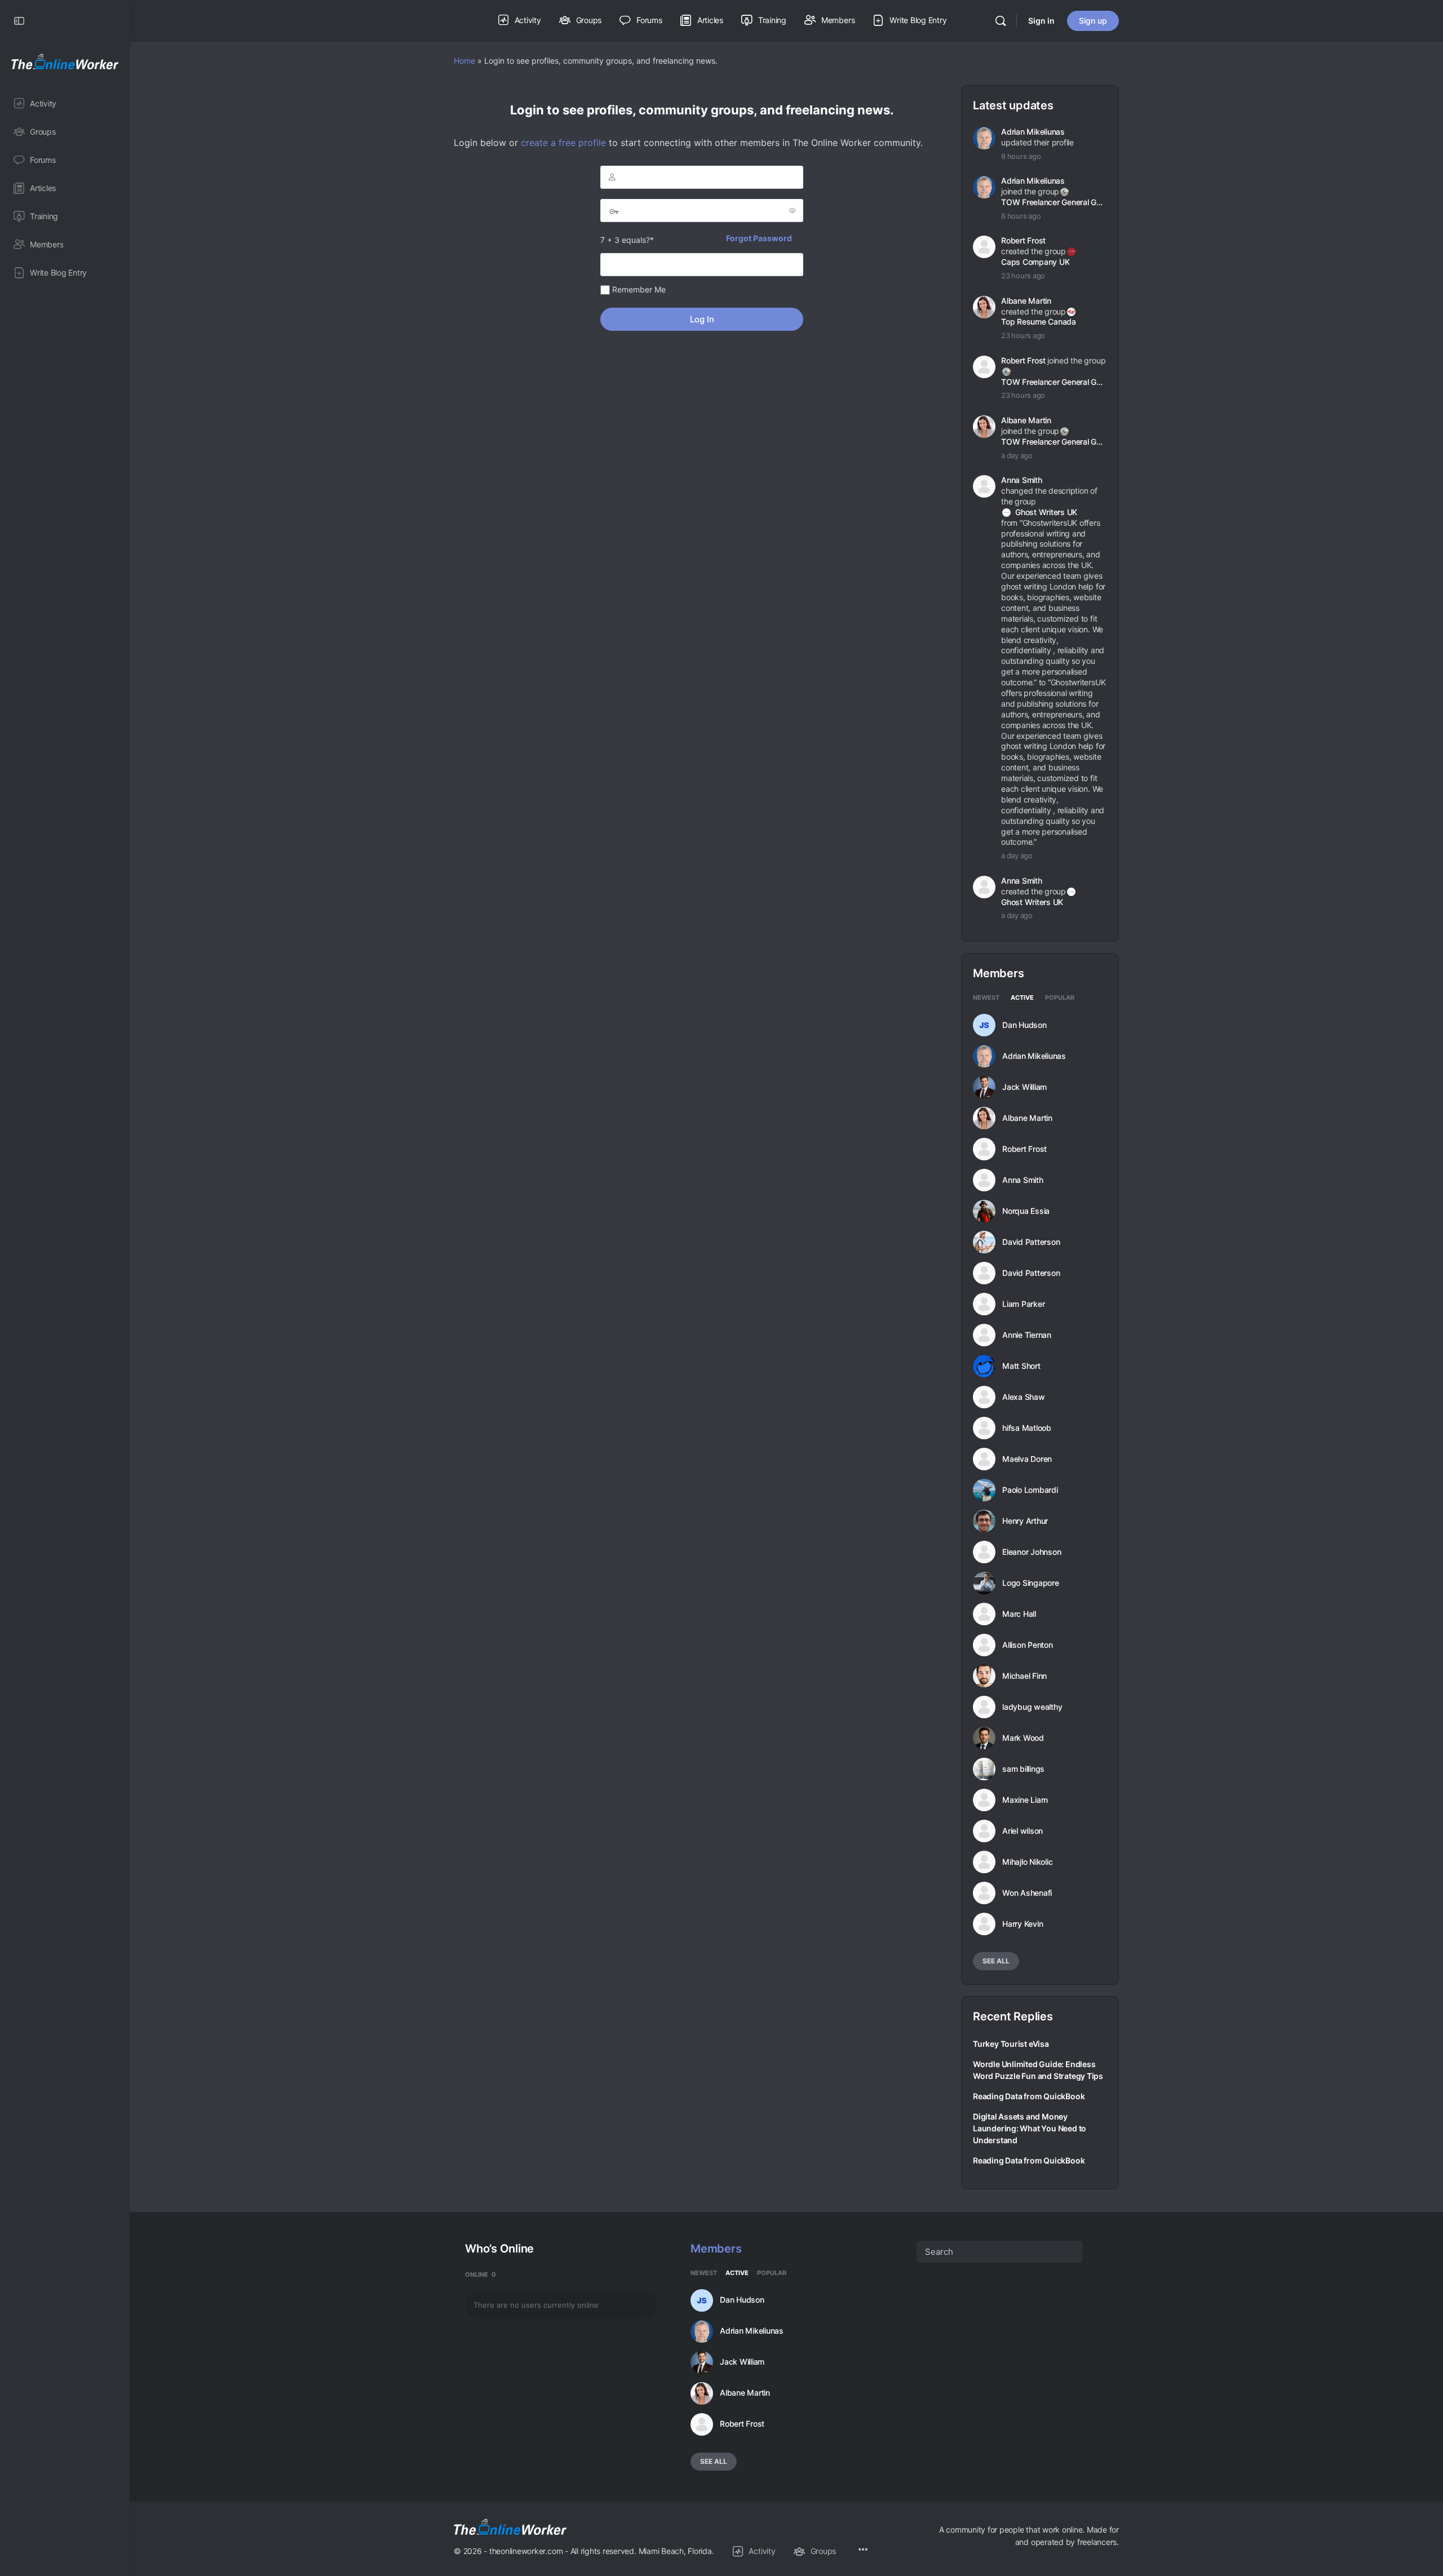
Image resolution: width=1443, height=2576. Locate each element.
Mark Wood (1023, 1738)
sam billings (1023, 1769)
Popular (1060, 998)
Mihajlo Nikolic (1027, 1862)
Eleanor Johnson (1032, 1552)
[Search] (1001, 21)
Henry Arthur (1025, 1521)
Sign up (1093, 21)
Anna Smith (1022, 480)
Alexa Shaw (1024, 1397)
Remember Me (638, 289)
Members (716, 2249)
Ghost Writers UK (1046, 512)
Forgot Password (759, 238)
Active (1022, 998)
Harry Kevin (1023, 1924)
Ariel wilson (1023, 1831)
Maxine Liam (1025, 1800)
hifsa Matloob (1027, 1428)
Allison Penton (1028, 1645)
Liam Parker (1023, 1304)
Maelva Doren (1027, 1459)
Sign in (1041, 21)
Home (464, 61)
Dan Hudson (1024, 1025)
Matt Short (1021, 1366)
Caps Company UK (1035, 262)
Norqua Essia (1026, 1211)
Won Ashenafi (1027, 1893)
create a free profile (563, 143)
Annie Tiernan (1027, 1335)
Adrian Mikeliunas (1033, 132)
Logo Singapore (1031, 1583)
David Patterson (1031, 1242)
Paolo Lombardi (1030, 1490)
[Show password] (793, 210)
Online (481, 2274)
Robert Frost (1023, 240)
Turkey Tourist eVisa (1011, 2044)
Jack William (1024, 1087)
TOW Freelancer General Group (1053, 202)
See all (996, 1961)
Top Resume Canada (1039, 322)
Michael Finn (1024, 1676)
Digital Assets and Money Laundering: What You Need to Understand (1030, 2128)
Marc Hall (1019, 1614)
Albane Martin (1026, 301)
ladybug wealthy (1032, 1707)
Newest (986, 998)
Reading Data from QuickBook (1029, 2096)
